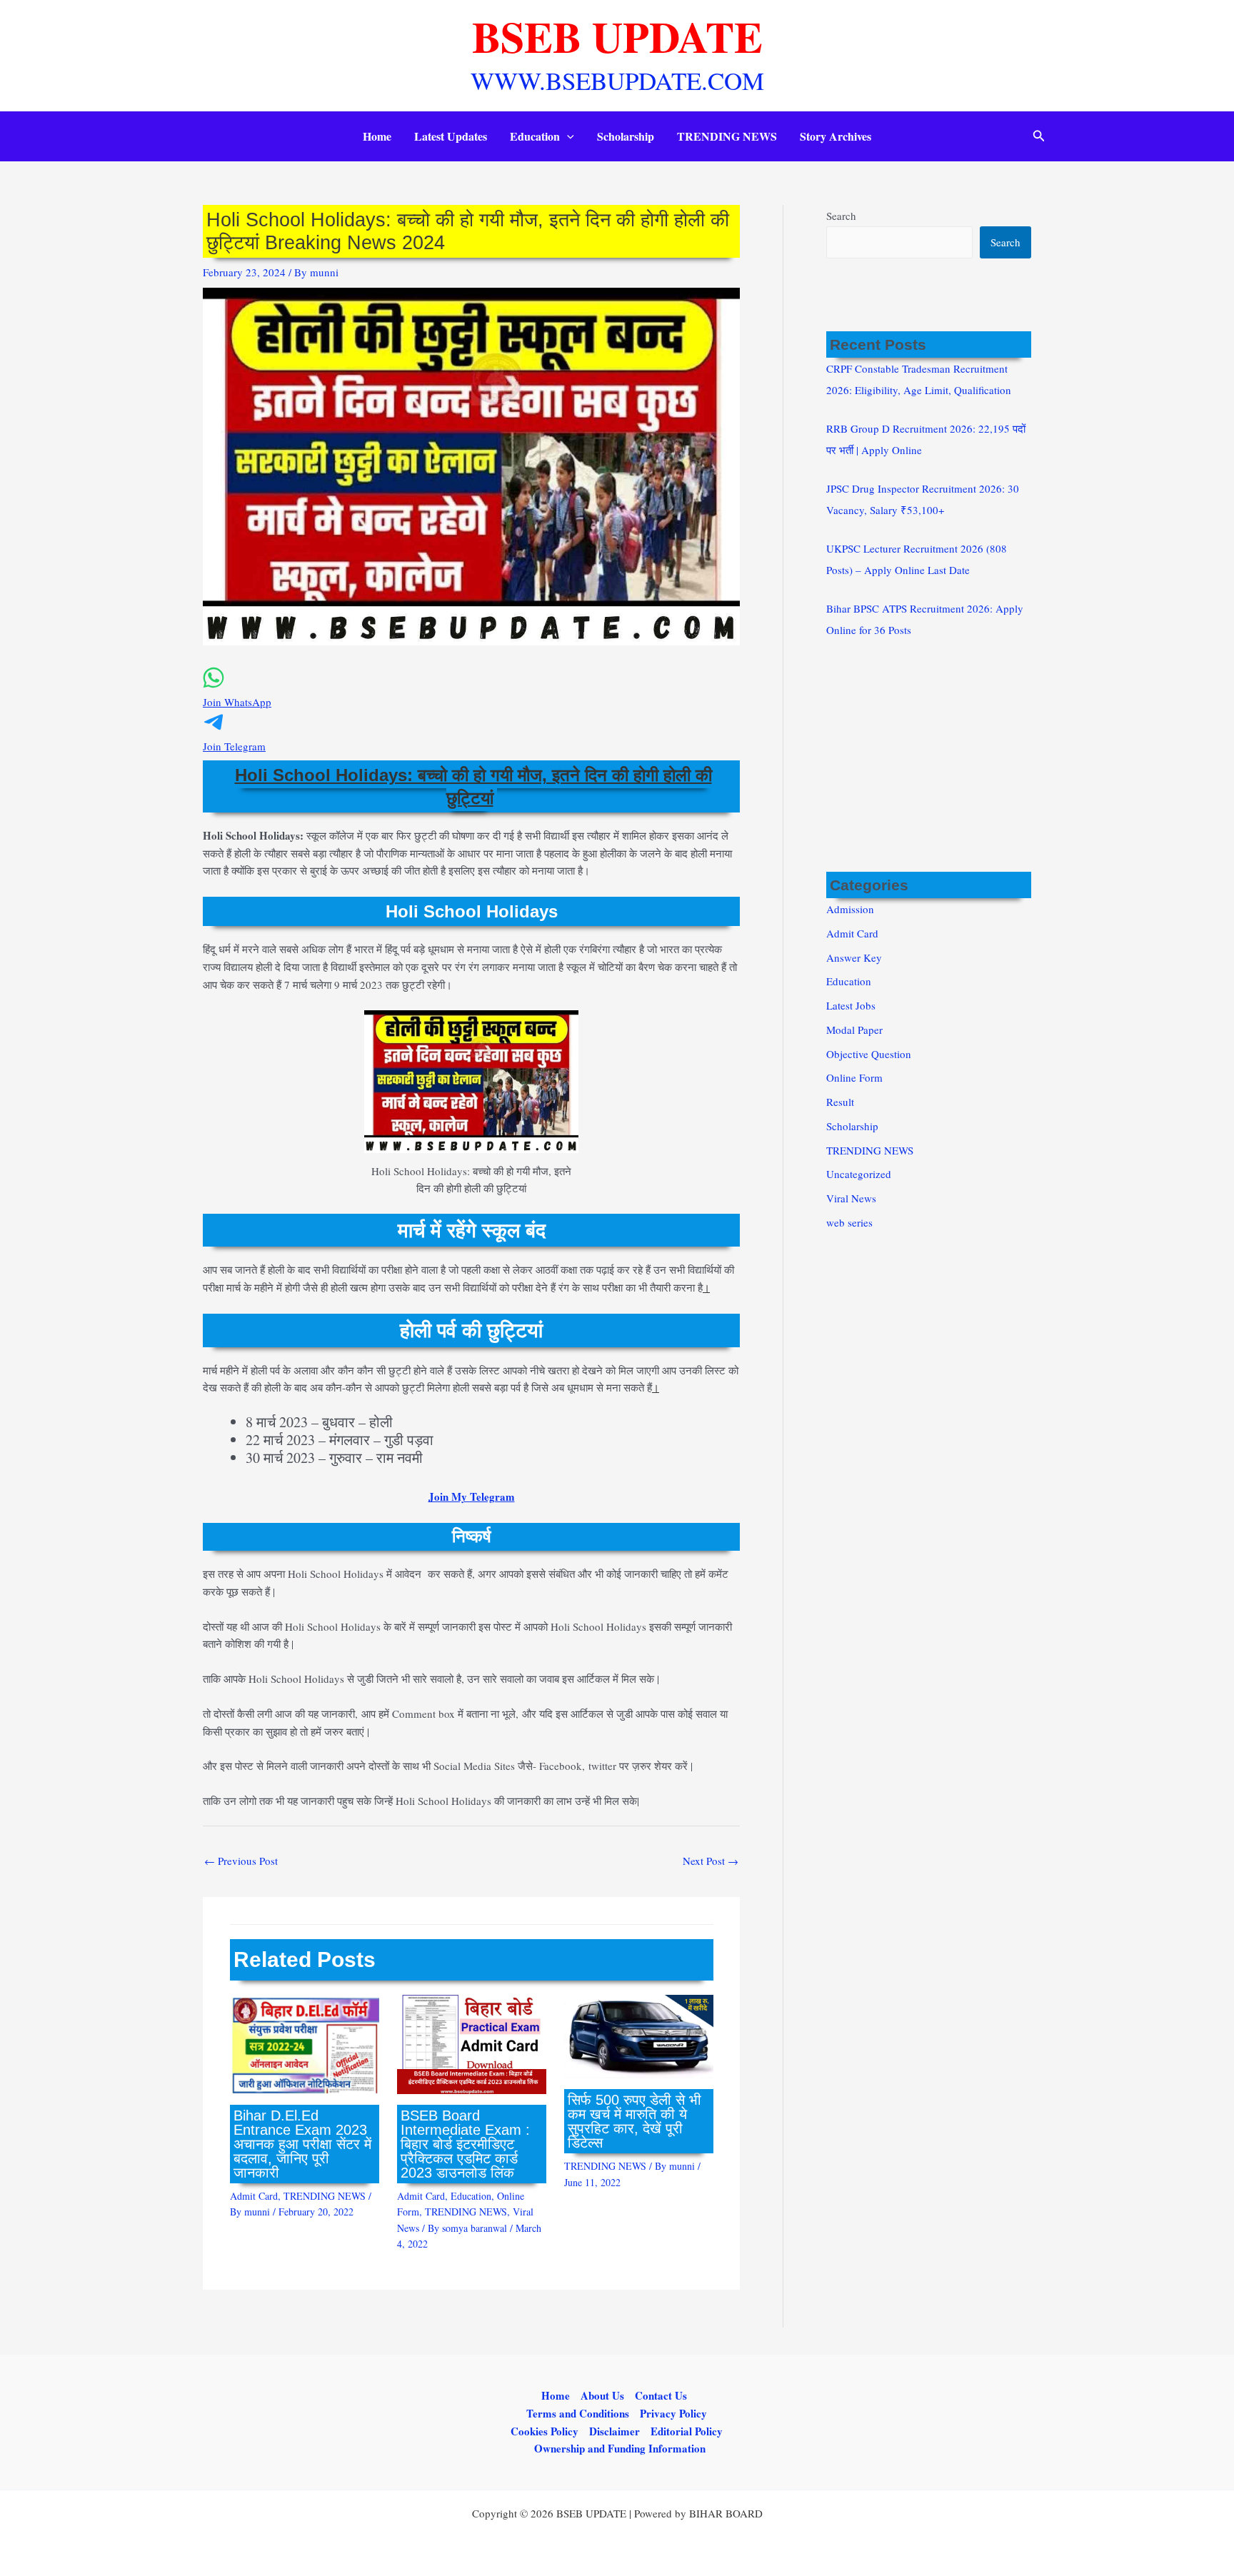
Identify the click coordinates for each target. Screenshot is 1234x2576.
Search (841, 216)
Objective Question (869, 1054)
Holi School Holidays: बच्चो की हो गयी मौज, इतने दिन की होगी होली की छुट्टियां (473, 786)
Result (840, 1102)
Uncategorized (859, 1174)
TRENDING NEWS (727, 136)
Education (535, 136)
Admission (850, 909)
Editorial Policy (687, 2431)
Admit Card (254, 2196)
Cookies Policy (545, 2431)
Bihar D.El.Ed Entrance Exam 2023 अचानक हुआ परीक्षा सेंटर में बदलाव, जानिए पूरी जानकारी (302, 2144)
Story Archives (836, 136)
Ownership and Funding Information (620, 2448)
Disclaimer (615, 2431)
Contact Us (661, 2395)
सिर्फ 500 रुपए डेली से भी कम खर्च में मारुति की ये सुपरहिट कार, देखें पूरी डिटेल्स (634, 2121)
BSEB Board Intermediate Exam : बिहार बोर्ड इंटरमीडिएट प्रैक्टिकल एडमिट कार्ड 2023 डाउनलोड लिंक (465, 2144)
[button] (567, 136)
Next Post (711, 1861)
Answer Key (854, 957)
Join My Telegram (472, 1496)
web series (849, 1222)
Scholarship (626, 136)
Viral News (851, 1198)
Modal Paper (854, 1030)
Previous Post (241, 1861)
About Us (602, 2395)
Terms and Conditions (578, 2413)
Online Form (854, 1077)
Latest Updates (451, 136)
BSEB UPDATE (617, 36)
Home (377, 136)
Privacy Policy (673, 2413)
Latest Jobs (851, 1005)
